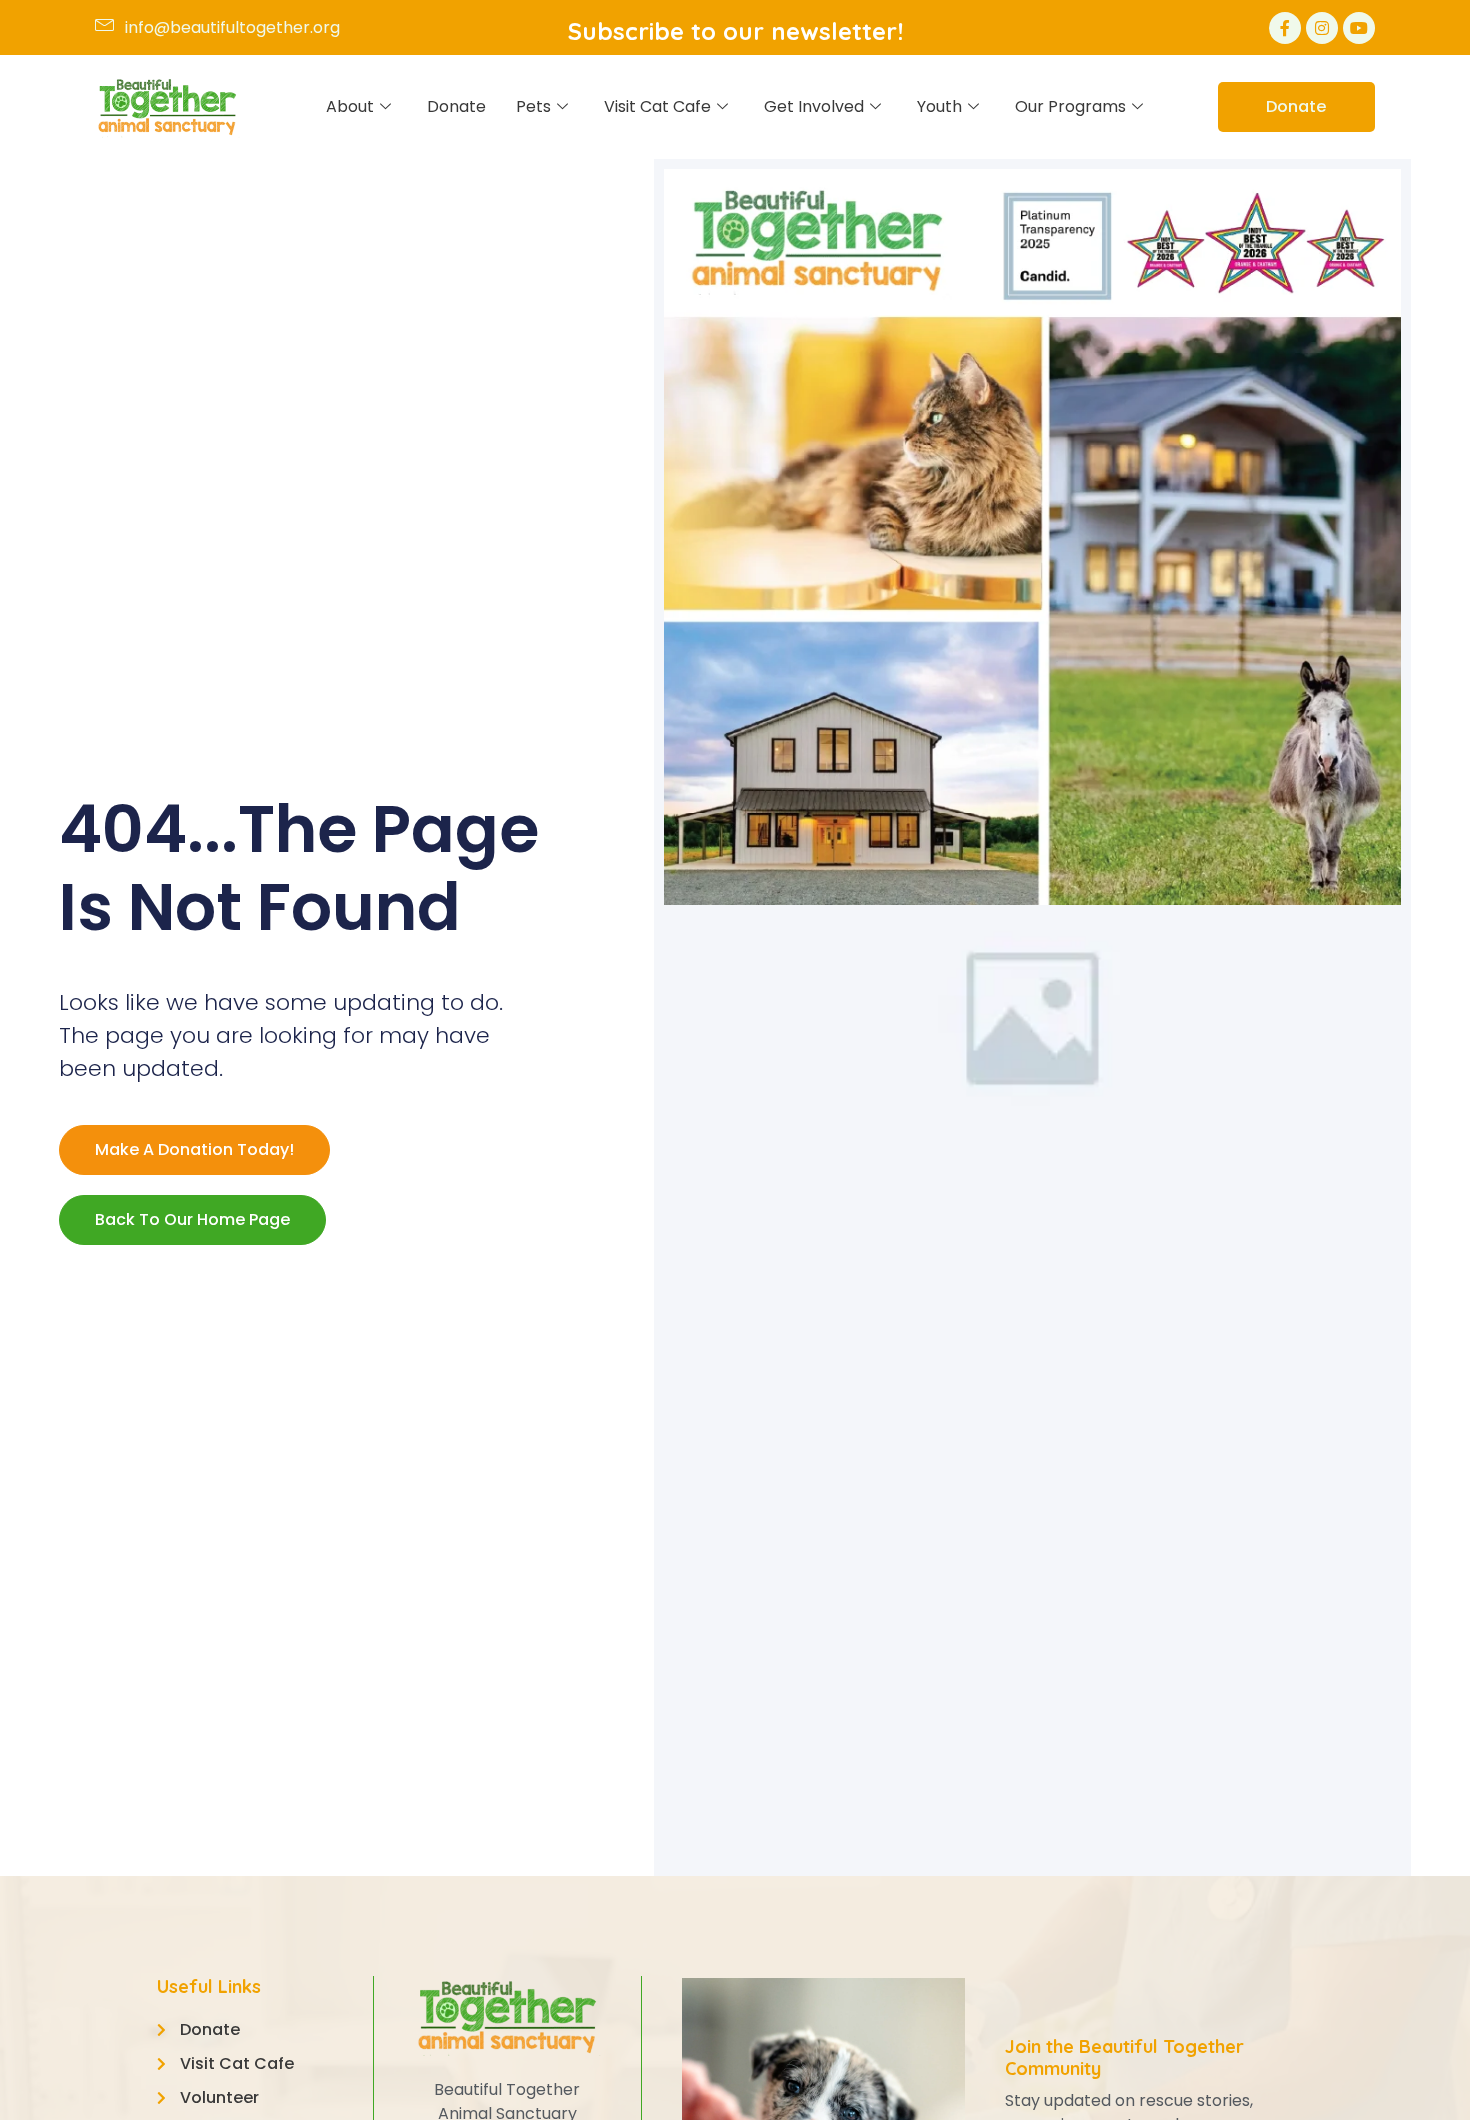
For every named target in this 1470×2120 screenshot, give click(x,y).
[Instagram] (1322, 28)
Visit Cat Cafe (657, 106)
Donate (456, 106)
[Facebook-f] (1285, 28)
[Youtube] (1359, 28)
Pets (533, 106)
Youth (939, 106)
